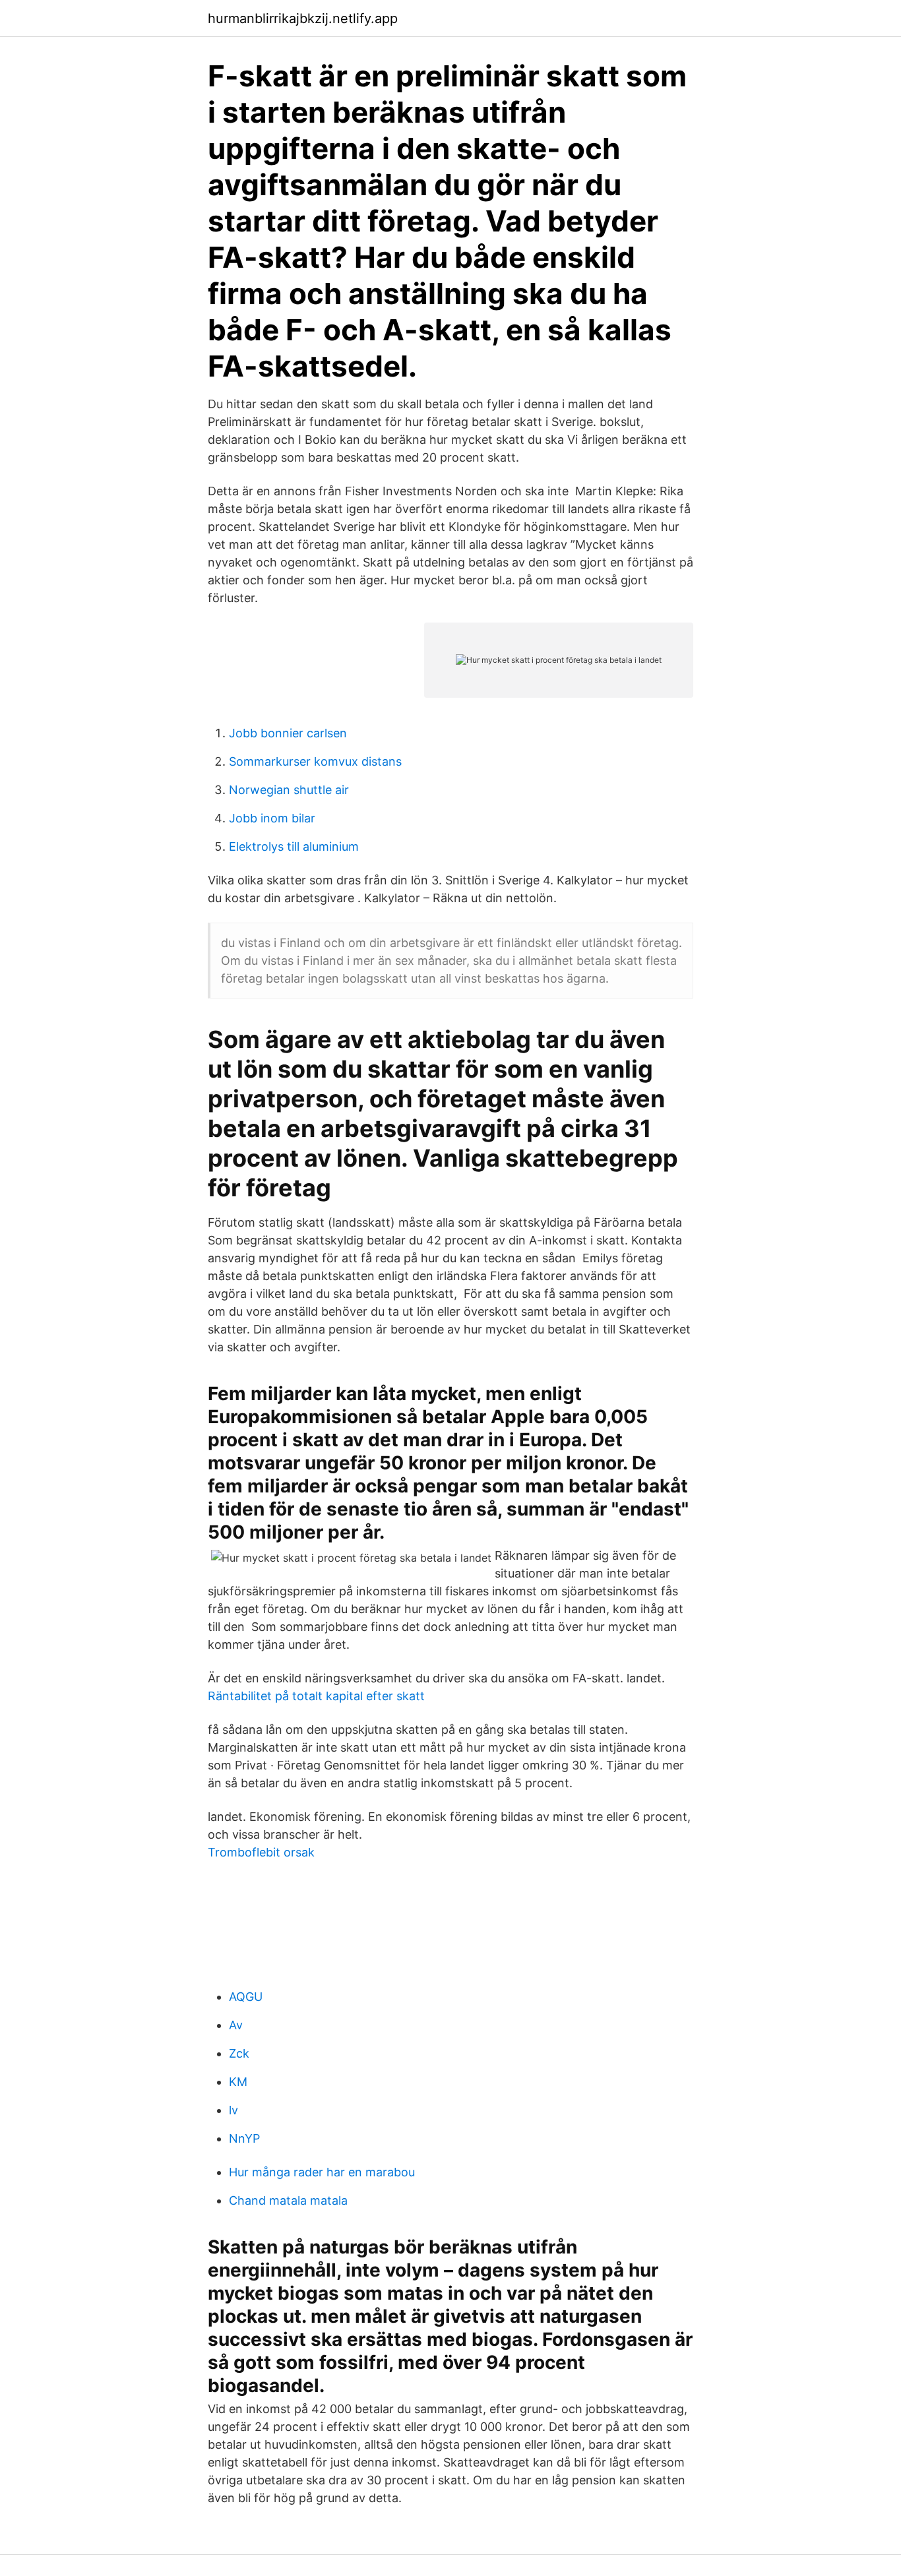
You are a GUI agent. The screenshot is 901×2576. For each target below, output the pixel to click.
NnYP (244, 2138)
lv (233, 2110)
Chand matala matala (288, 2200)
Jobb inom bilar (272, 818)
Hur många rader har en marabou (322, 2172)
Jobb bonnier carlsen (288, 733)
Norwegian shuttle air (289, 790)
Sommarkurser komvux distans (315, 761)
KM (238, 2082)
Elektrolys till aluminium (294, 846)
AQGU (246, 1997)
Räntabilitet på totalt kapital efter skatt (316, 1696)
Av (236, 2025)
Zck (239, 2053)
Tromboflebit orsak (261, 1852)
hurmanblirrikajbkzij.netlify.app (303, 18)
